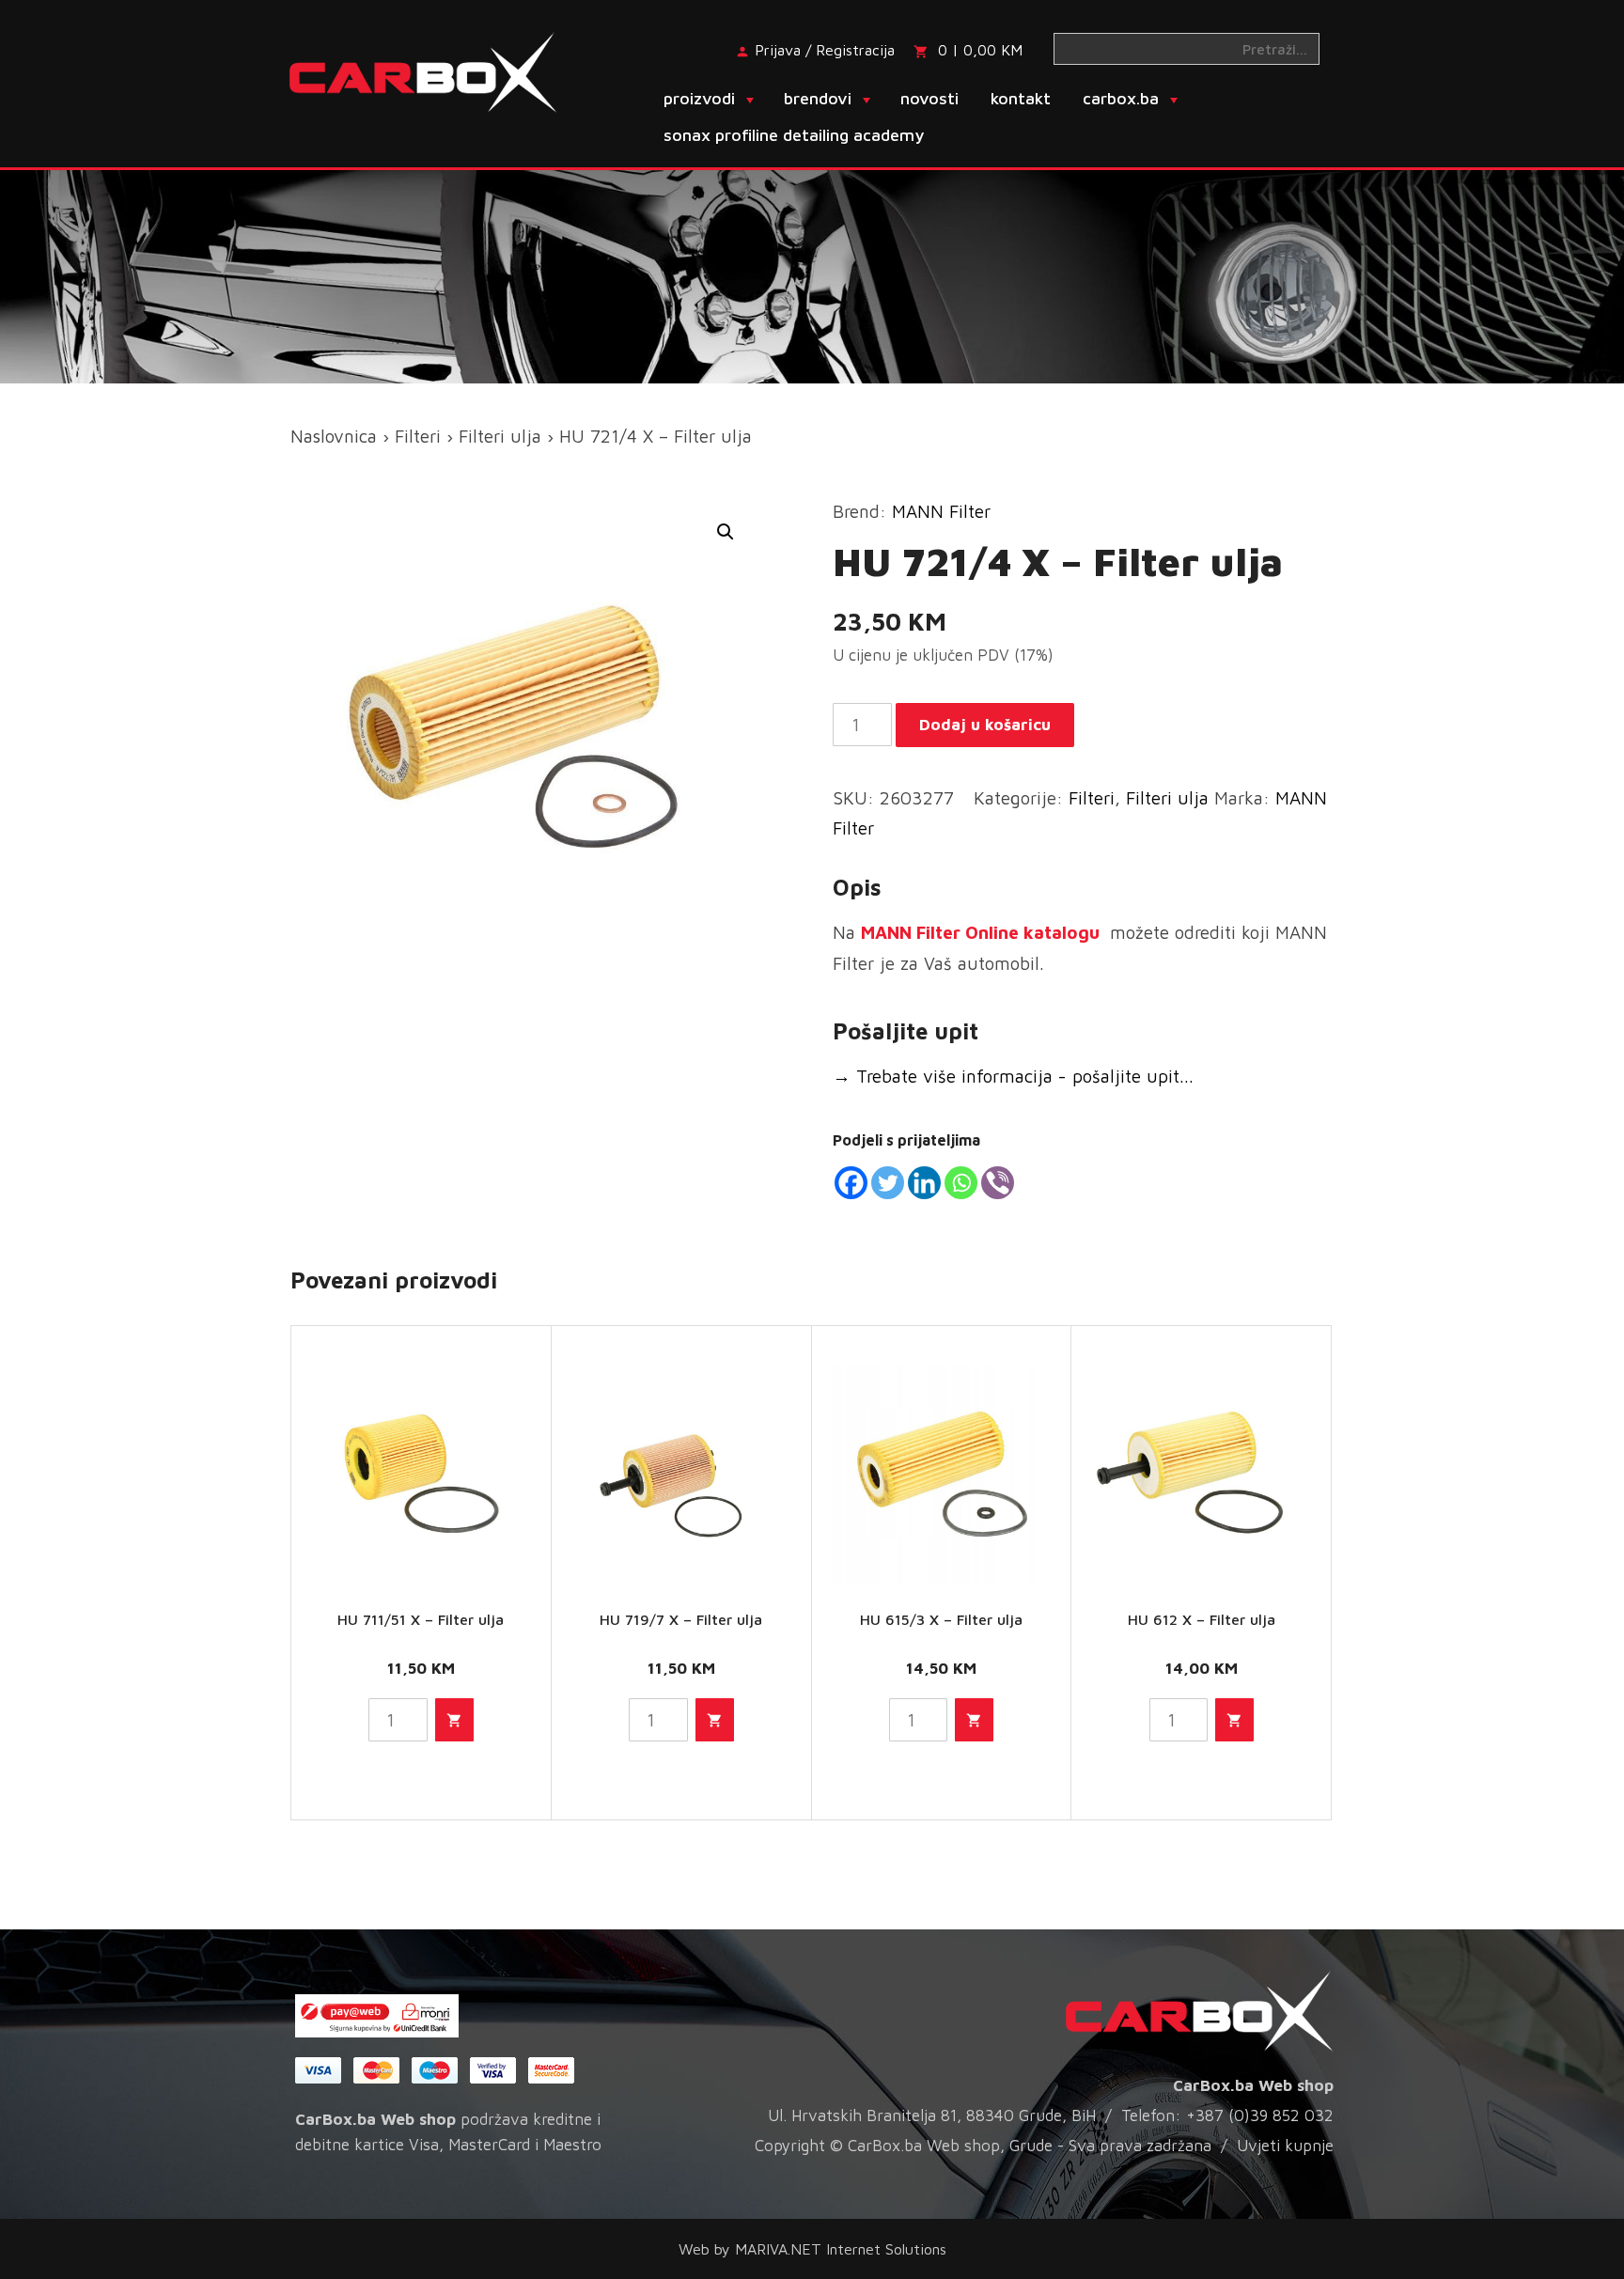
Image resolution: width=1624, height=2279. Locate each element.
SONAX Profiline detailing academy (794, 135)
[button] (726, 532)
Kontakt (1021, 98)
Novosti (929, 98)
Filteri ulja (500, 436)
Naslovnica (334, 436)
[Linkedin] (924, 1183)
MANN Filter (941, 511)
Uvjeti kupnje (1285, 2146)
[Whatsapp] (961, 1183)
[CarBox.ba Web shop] (439, 70)
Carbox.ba (1121, 98)
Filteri (418, 436)
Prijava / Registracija (825, 50)
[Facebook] (851, 1183)
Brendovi (818, 98)
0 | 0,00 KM (980, 50)
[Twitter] (888, 1183)
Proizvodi (699, 98)
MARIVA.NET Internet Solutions (841, 2249)
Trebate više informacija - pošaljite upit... (1013, 1076)
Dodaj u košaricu (985, 725)
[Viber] (998, 1183)
